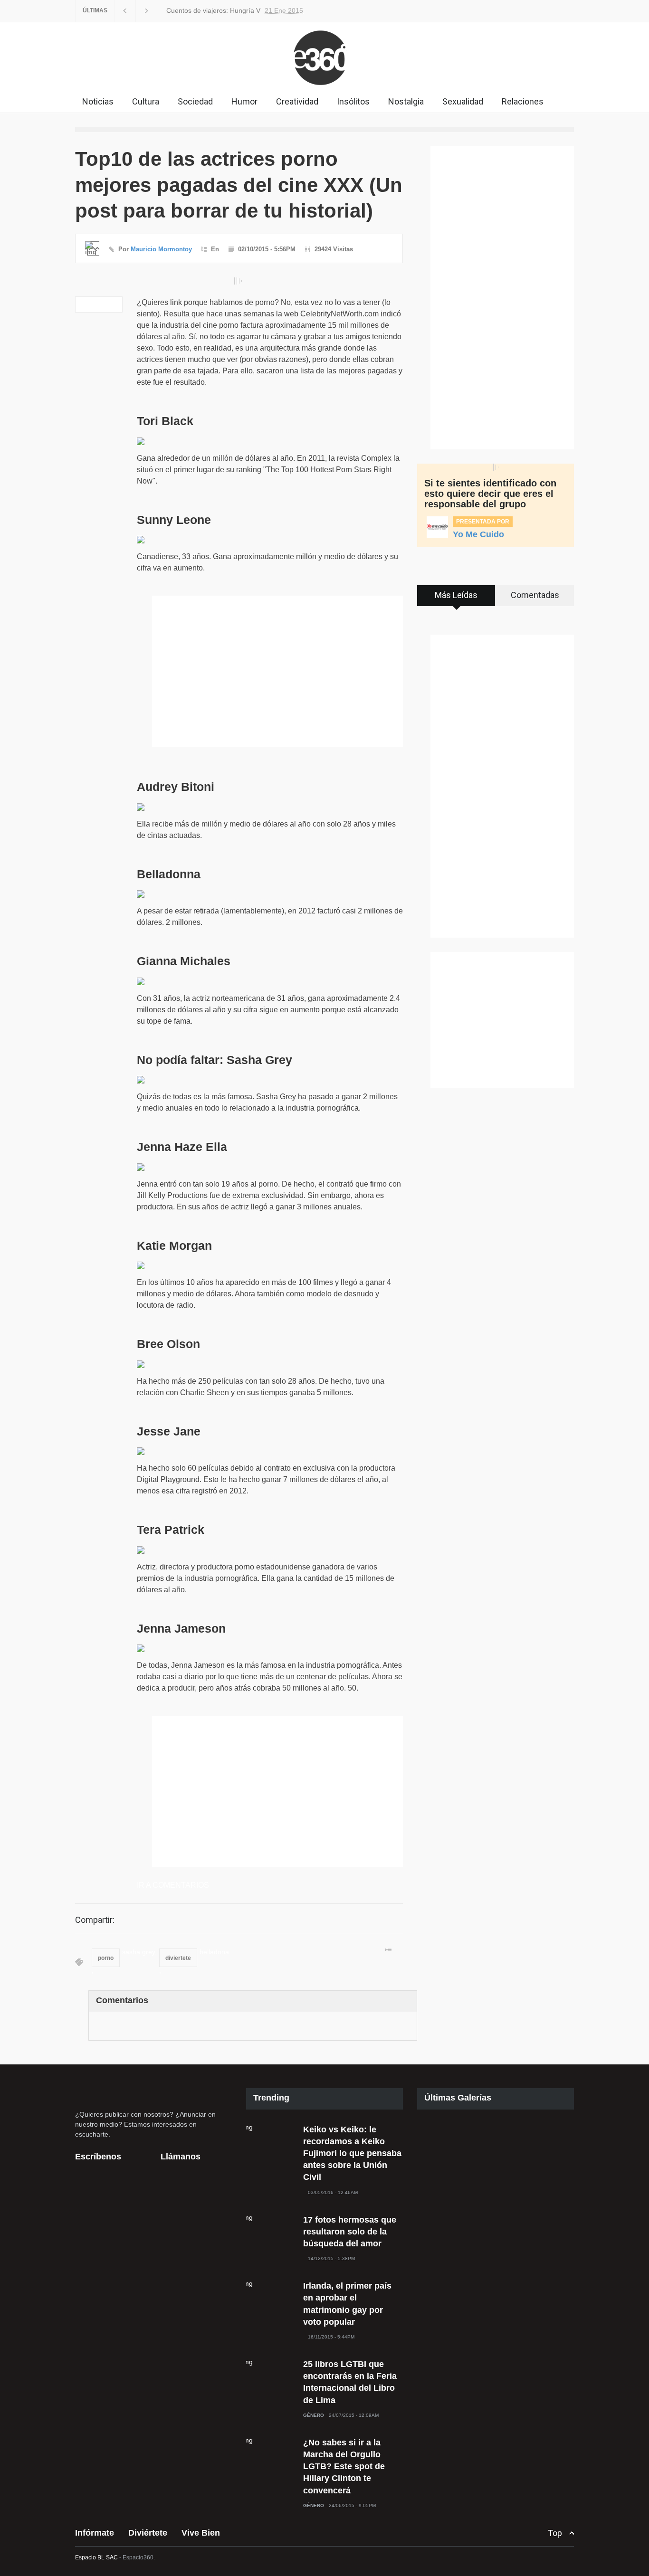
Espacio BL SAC (96, 2557)
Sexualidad (463, 101)
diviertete (178, 1958)
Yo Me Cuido (478, 534)
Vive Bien (201, 2533)
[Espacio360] (324, 87)
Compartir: (95, 1920)
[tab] (456, 599)
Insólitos (353, 101)
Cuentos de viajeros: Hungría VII (213, 10)
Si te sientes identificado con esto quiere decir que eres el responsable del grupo (490, 494)
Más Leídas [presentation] (456, 595)
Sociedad (195, 101)
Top (555, 2533)
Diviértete (148, 2533)
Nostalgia (406, 101)
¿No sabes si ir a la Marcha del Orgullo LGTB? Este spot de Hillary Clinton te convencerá (344, 2467)
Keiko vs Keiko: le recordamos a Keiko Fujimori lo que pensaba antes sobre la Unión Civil (352, 2153)
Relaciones (523, 101)
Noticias (98, 101)
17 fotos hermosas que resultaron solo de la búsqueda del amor (350, 2232)
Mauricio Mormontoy (161, 249)
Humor (244, 101)
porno (106, 1958)
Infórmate (95, 2533)
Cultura (146, 101)
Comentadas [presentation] (535, 595)
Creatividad (297, 101)
